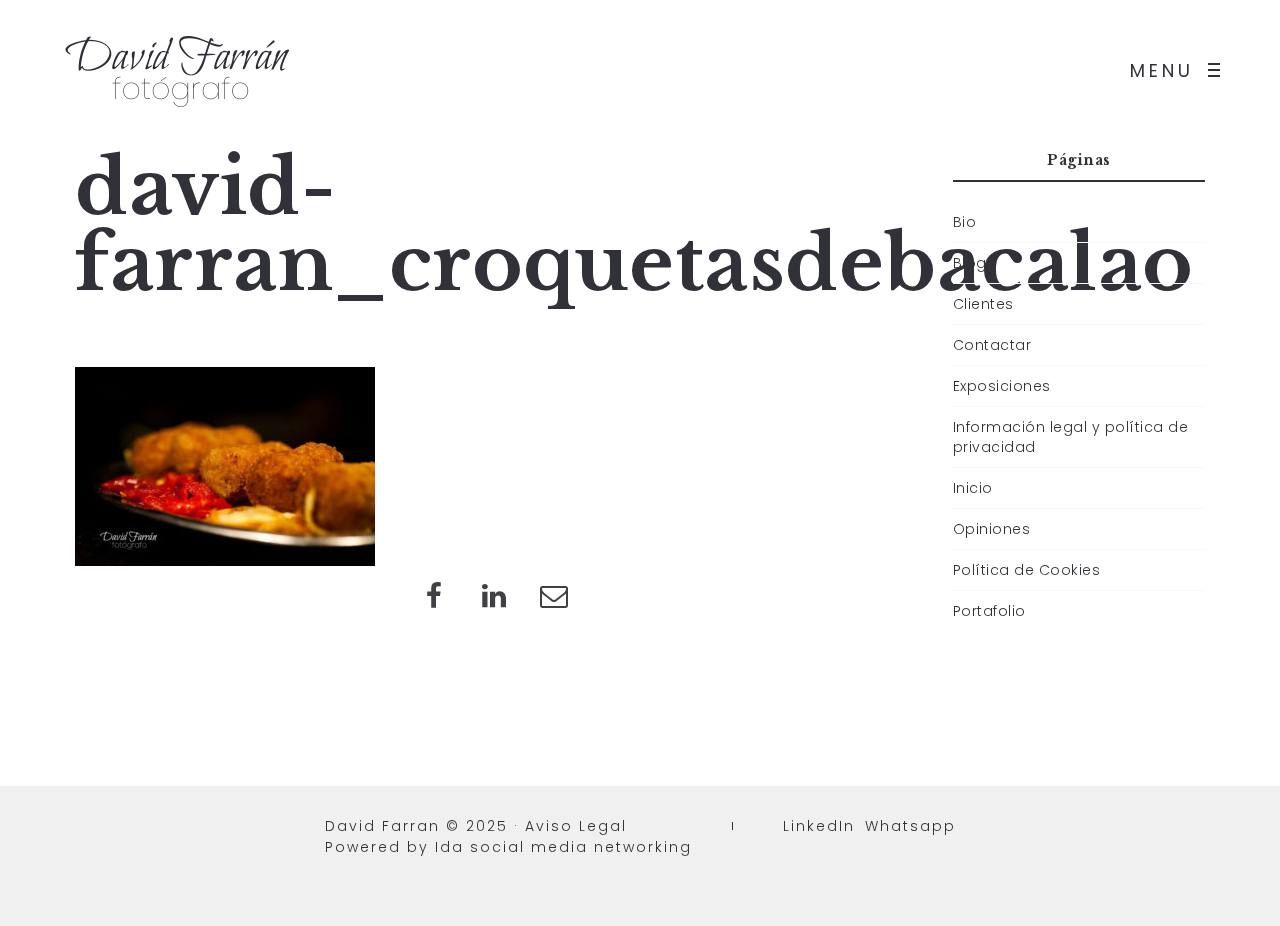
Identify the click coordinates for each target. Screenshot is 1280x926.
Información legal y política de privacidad (1071, 437)
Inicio (973, 488)
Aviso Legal (576, 826)
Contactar (992, 345)
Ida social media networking (563, 847)
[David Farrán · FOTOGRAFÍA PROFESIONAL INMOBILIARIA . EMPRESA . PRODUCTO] (180, 70)
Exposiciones (1002, 386)
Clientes (983, 304)
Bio (965, 222)
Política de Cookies (1027, 570)
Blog (970, 263)
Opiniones (992, 529)
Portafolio (989, 611)
